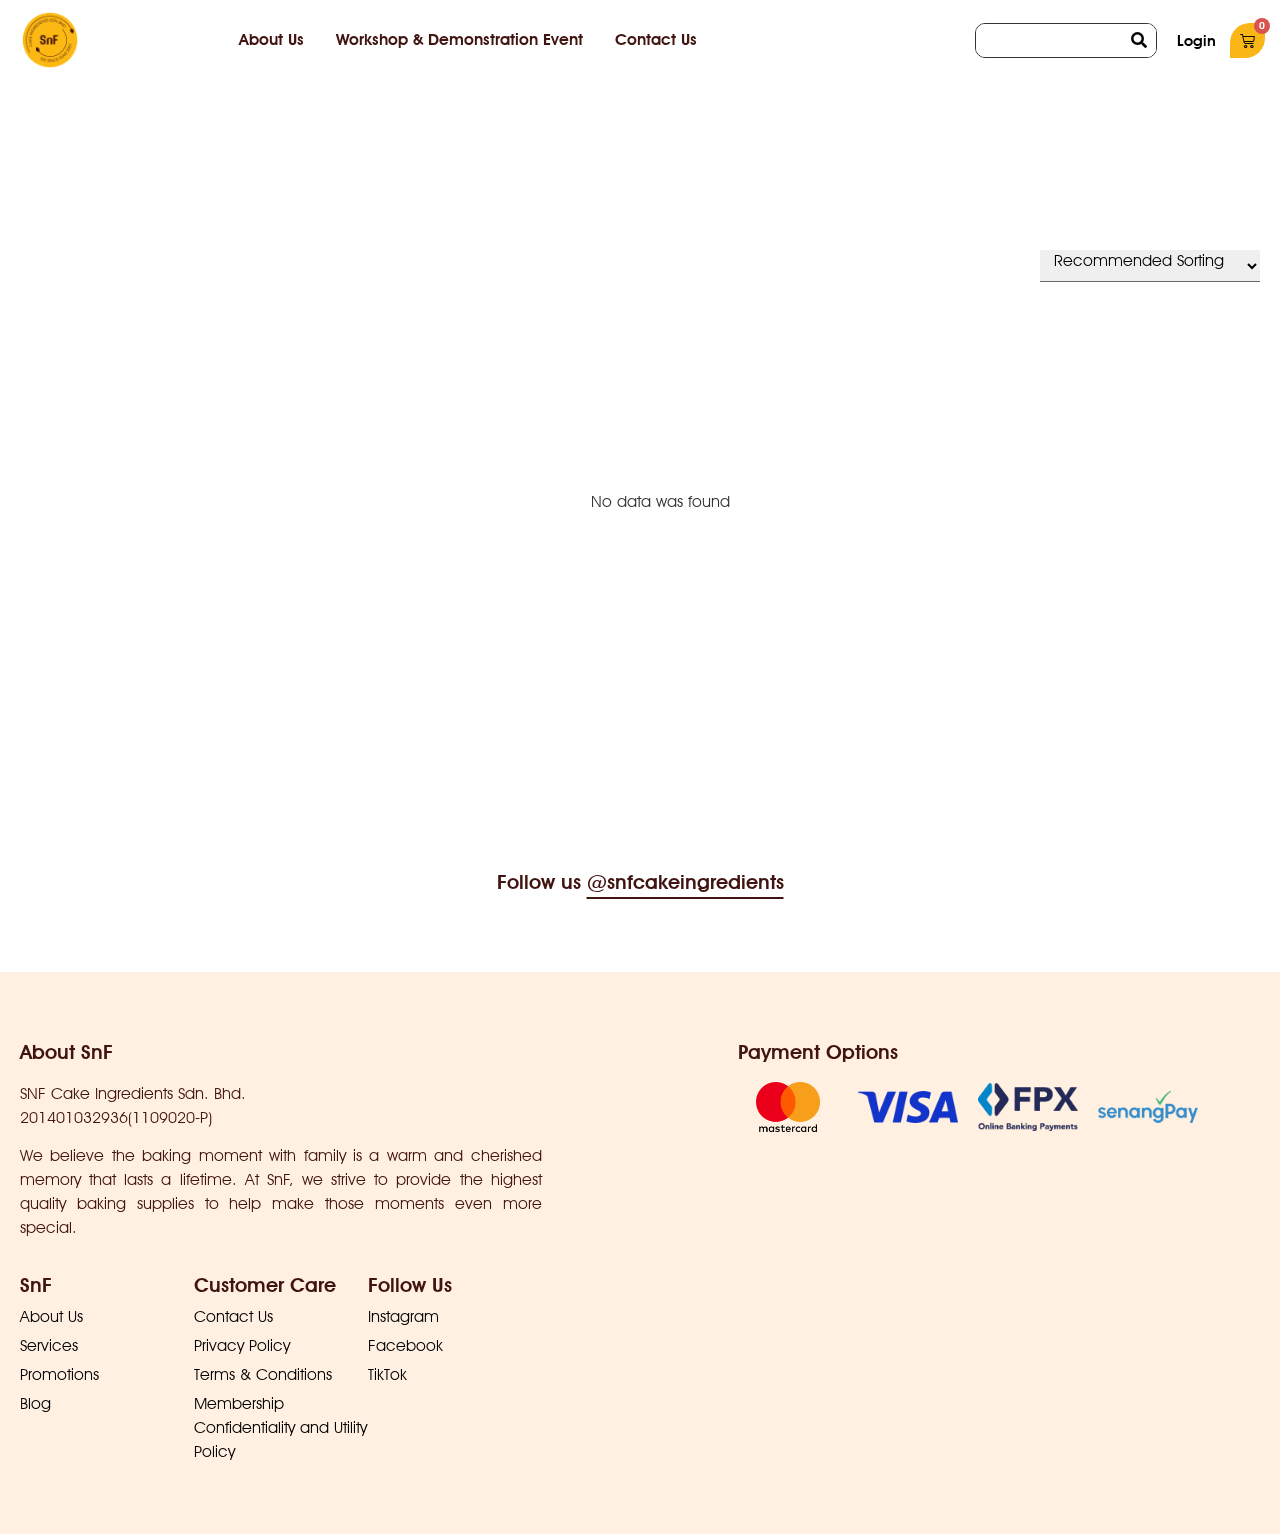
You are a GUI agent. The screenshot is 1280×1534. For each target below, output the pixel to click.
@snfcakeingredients (685, 882)
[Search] (1139, 40)
